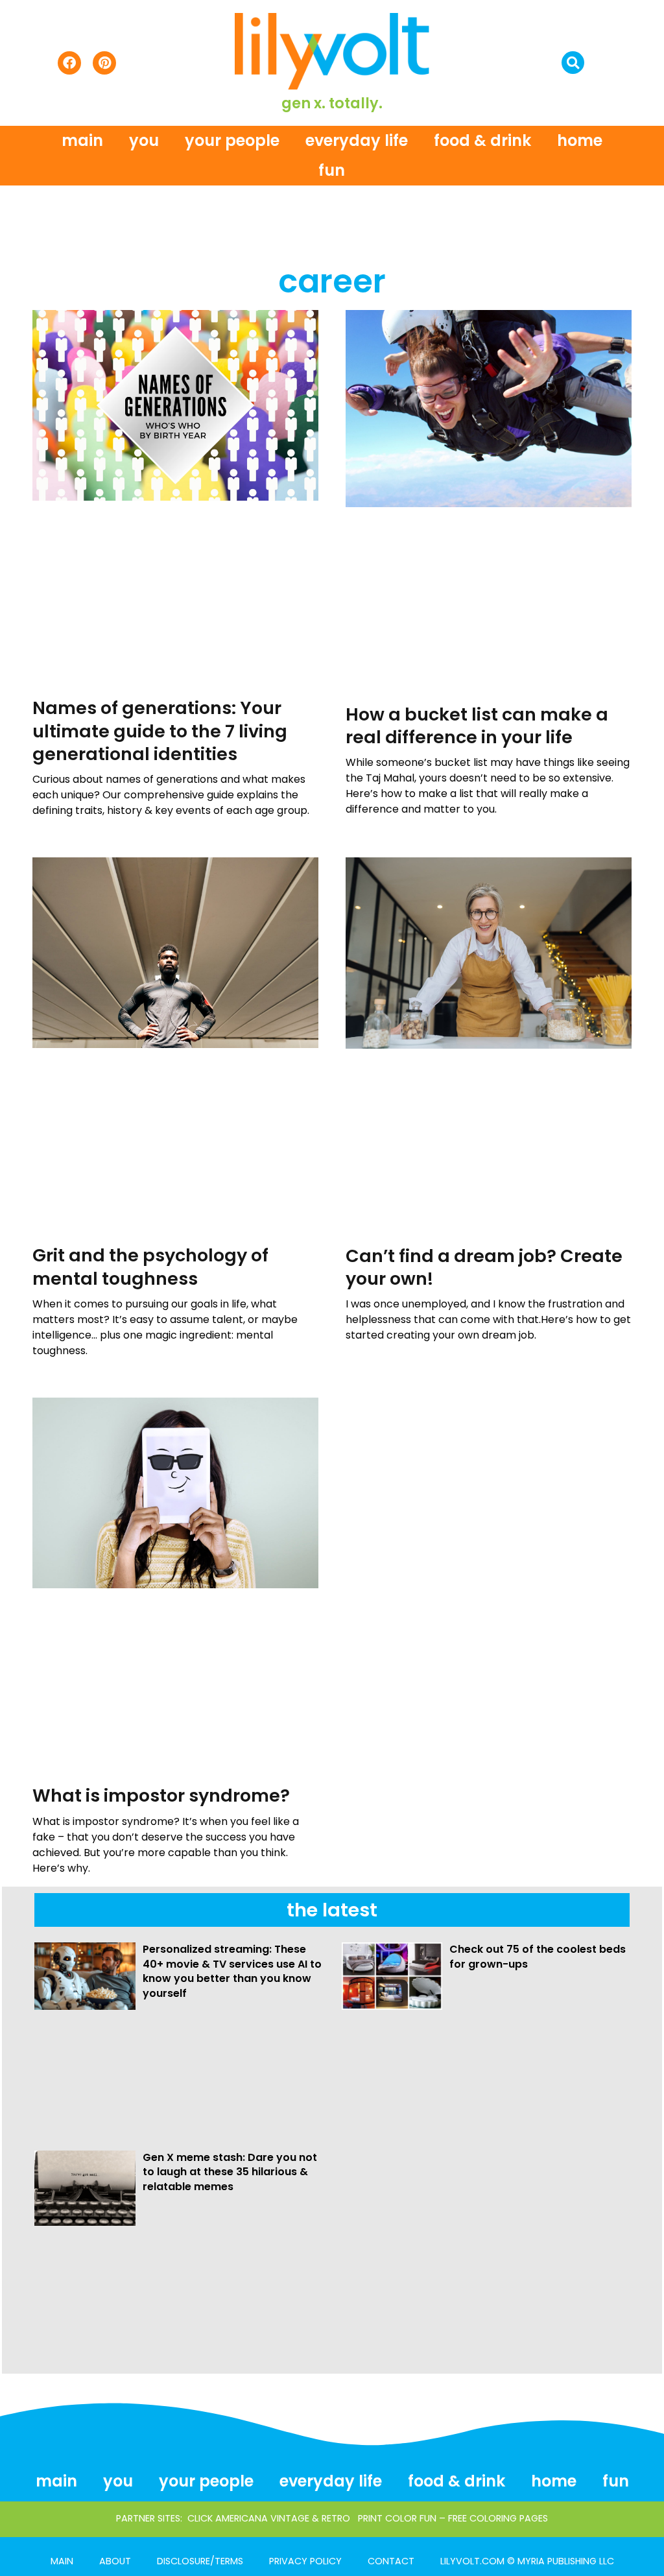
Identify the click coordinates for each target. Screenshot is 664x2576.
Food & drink (482, 140)
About (115, 2561)
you (144, 140)
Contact (391, 2561)
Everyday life (357, 140)
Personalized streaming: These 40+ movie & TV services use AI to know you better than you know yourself (232, 1971)
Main (82, 140)
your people (232, 140)
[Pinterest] (104, 63)
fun (332, 170)
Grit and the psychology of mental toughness (150, 1267)
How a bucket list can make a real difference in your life (477, 726)
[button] (573, 63)
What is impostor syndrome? (161, 1795)
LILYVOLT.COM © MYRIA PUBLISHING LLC (527, 2561)
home (580, 140)
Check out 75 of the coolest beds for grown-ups (538, 1956)
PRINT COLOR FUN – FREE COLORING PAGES (453, 2518)
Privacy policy (305, 2561)
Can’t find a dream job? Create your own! (484, 1267)
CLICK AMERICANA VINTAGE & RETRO (269, 2518)
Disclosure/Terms (200, 2561)
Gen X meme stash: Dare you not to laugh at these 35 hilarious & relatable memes (230, 2172)
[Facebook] (69, 63)
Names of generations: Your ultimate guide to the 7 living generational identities (160, 731)
